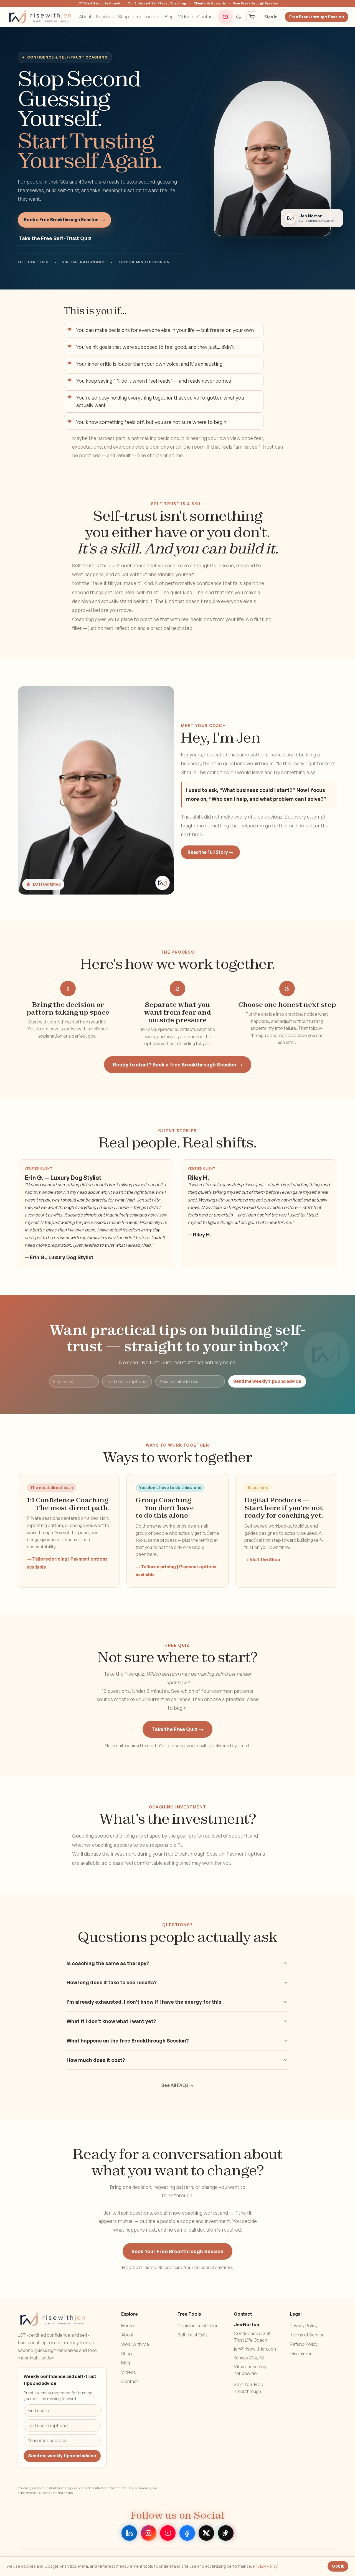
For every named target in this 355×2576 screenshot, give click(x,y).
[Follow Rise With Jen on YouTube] (225, 17)
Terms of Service (307, 2335)
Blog (169, 17)
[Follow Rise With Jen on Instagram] (149, 2533)
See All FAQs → (177, 2085)
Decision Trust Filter (197, 2326)
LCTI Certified (47, 884)
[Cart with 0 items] (252, 17)
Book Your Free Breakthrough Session (177, 2251)
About (85, 17)
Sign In (271, 17)
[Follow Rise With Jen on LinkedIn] (129, 2533)
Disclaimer (301, 2354)
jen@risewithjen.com (256, 2349)
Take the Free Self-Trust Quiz (55, 238)
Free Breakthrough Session (317, 17)
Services (105, 17)
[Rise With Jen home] (40, 17)
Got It (338, 2566)
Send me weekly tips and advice (267, 1381)
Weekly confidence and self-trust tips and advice (60, 2380)
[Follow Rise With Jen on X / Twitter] (206, 2533)
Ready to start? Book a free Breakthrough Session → (178, 1065)
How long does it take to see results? (112, 1983)
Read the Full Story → (210, 852)
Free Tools (144, 17)
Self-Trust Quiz (193, 2335)
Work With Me (135, 2344)
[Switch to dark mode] (239, 17)
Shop (124, 17)
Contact (206, 17)
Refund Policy (304, 2344)
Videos (185, 17)
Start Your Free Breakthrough (248, 2388)
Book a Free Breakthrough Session (64, 220)
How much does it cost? (96, 2060)
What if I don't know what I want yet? (111, 2021)
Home (128, 2326)
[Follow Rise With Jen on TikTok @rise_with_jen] (226, 2533)
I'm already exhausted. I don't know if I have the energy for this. (145, 2002)
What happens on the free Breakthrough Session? (128, 2041)
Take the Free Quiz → (177, 1729)
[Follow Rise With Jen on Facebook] (187, 2533)
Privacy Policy (304, 2326)
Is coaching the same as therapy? (108, 1963)
